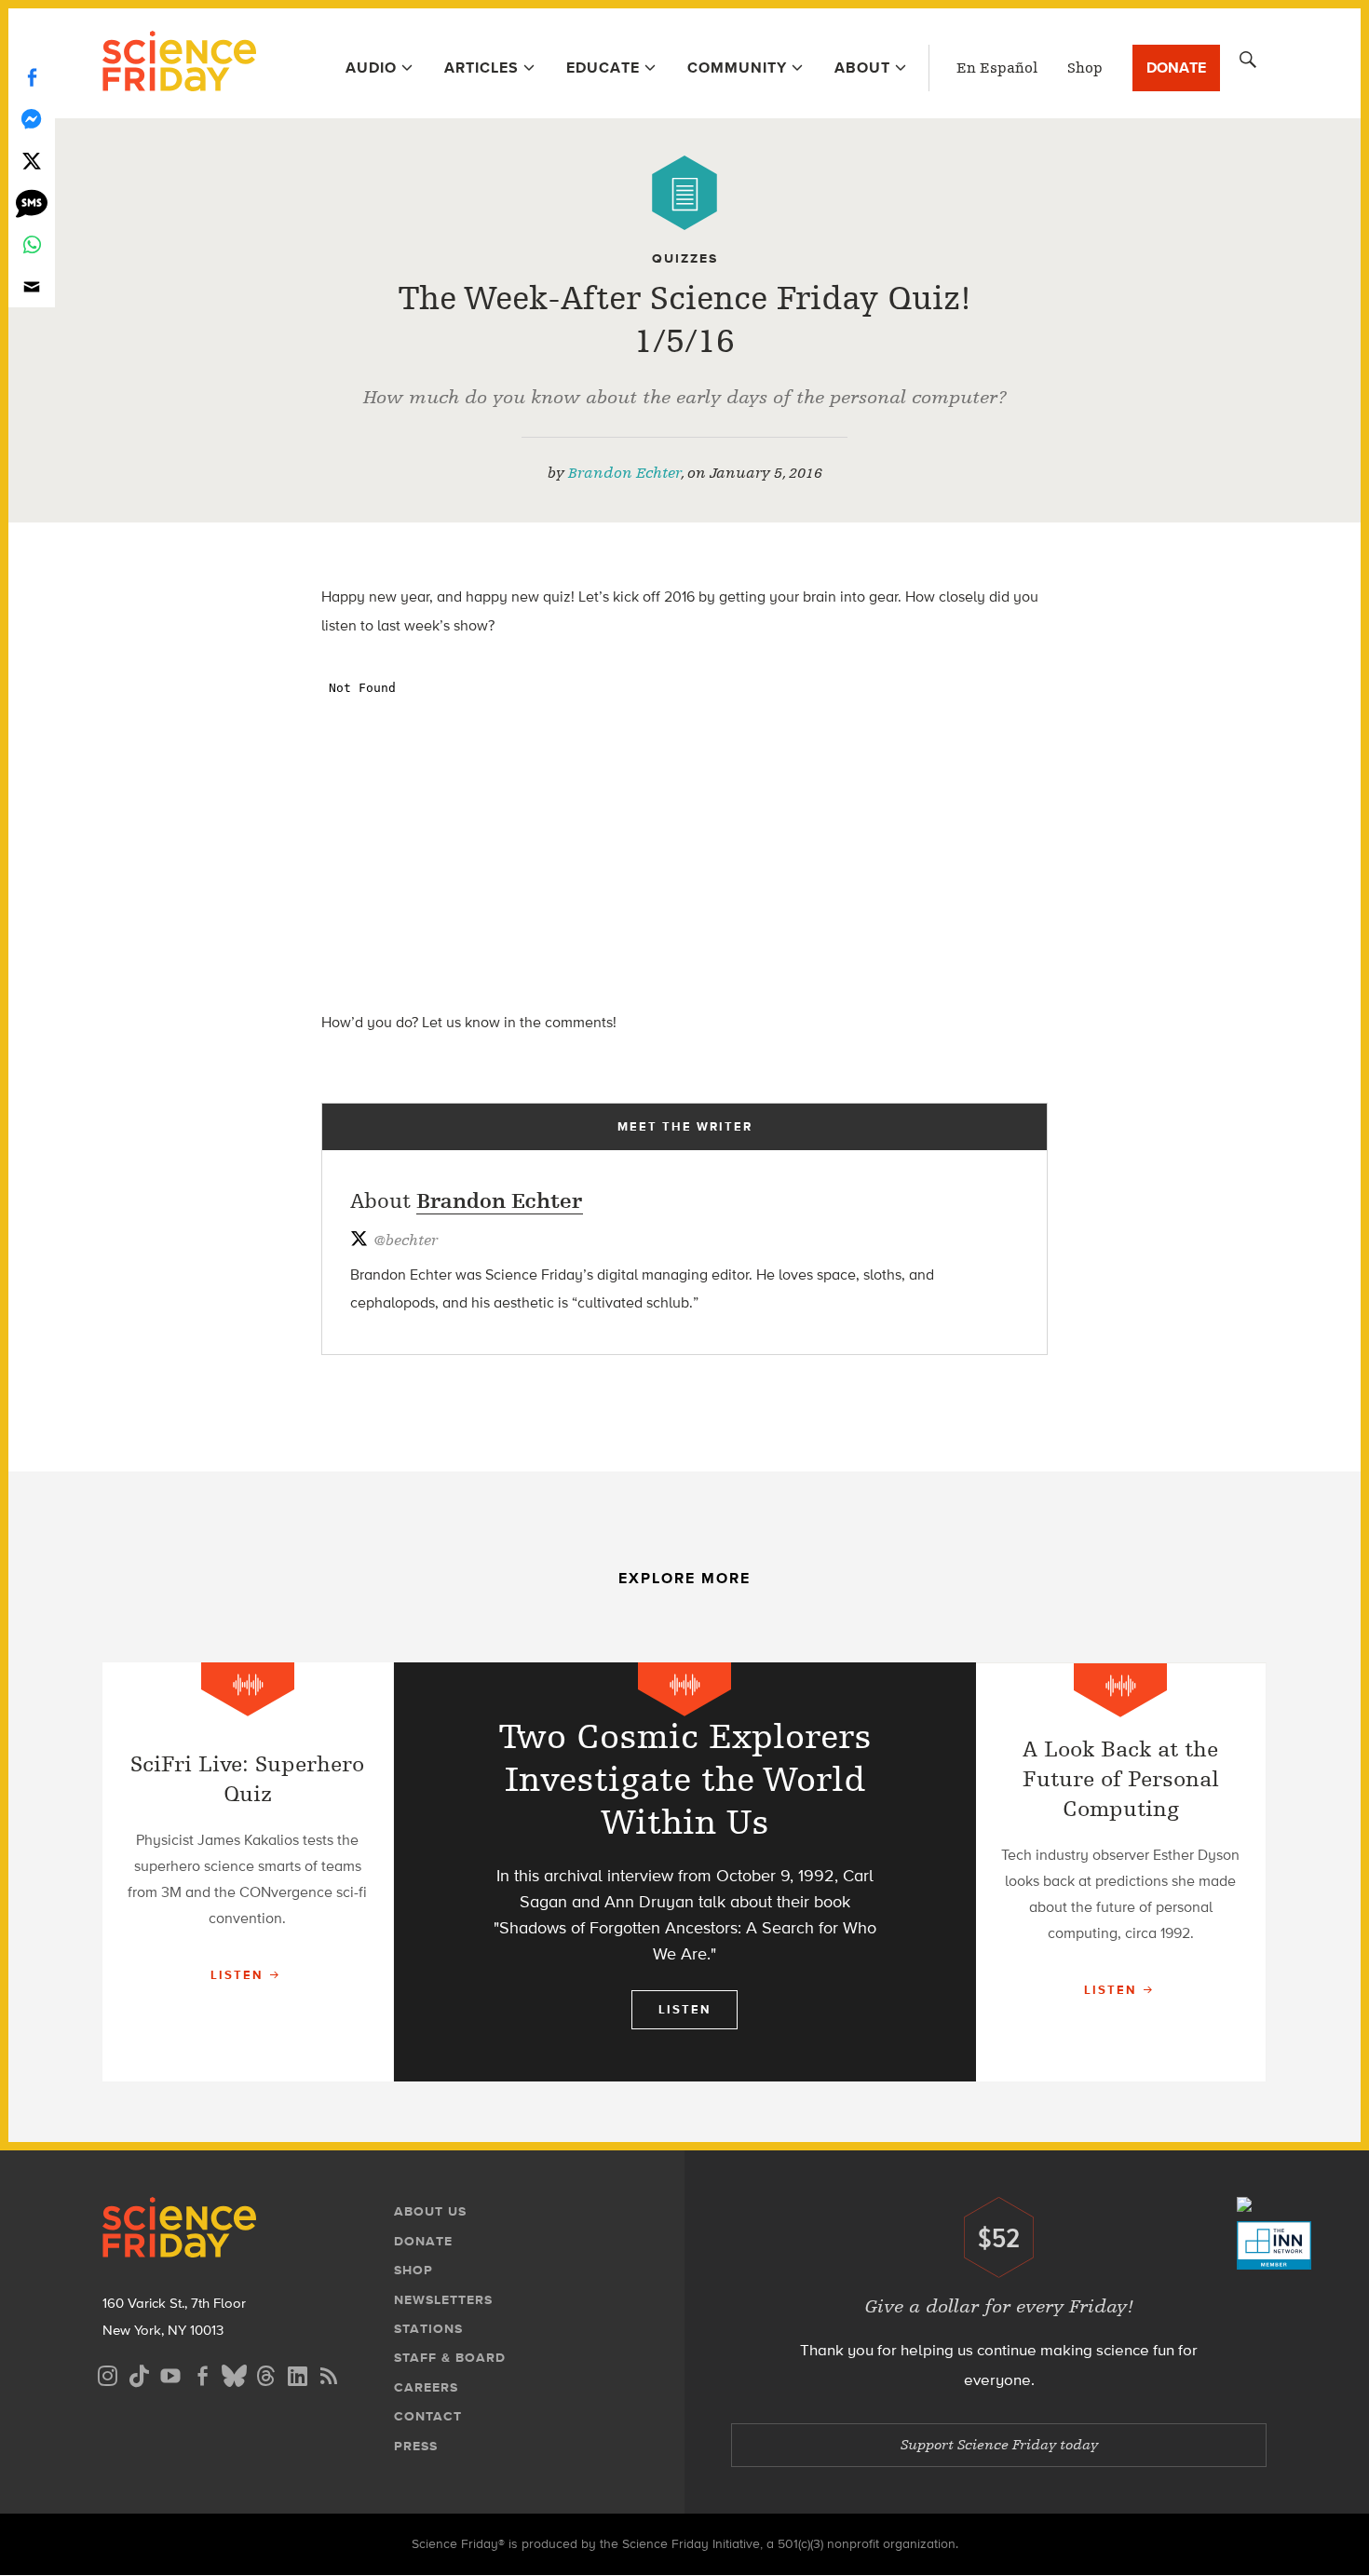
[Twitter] (32, 161)
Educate (603, 68)
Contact (428, 2416)
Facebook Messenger (32, 119)
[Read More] (248, 1872)
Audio (371, 68)
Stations (428, 2329)
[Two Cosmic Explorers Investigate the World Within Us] (685, 1872)
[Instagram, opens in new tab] (107, 2373)
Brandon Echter (624, 473)
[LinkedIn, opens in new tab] (297, 2373)
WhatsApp (32, 244)
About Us (430, 2211)
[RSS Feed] (329, 2373)
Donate (1176, 68)
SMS (32, 203)
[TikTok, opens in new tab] (139, 2373)
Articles (481, 68)
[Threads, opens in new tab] (265, 2373)
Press (416, 2446)
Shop (1085, 68)
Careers (426, 2387)
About (862, 68)
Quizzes (685, 258)
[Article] (684, 193)
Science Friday (179, 63)
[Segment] (248, 1689)
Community (737, 68)
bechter (406, 1241)
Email (32, 286)
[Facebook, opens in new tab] (202, 2373)
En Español (997, 68)
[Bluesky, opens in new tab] (234, 2373)
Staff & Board (450, 2358)
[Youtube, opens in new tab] (170, 2373)
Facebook (32, 77)
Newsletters (443, 2300)
